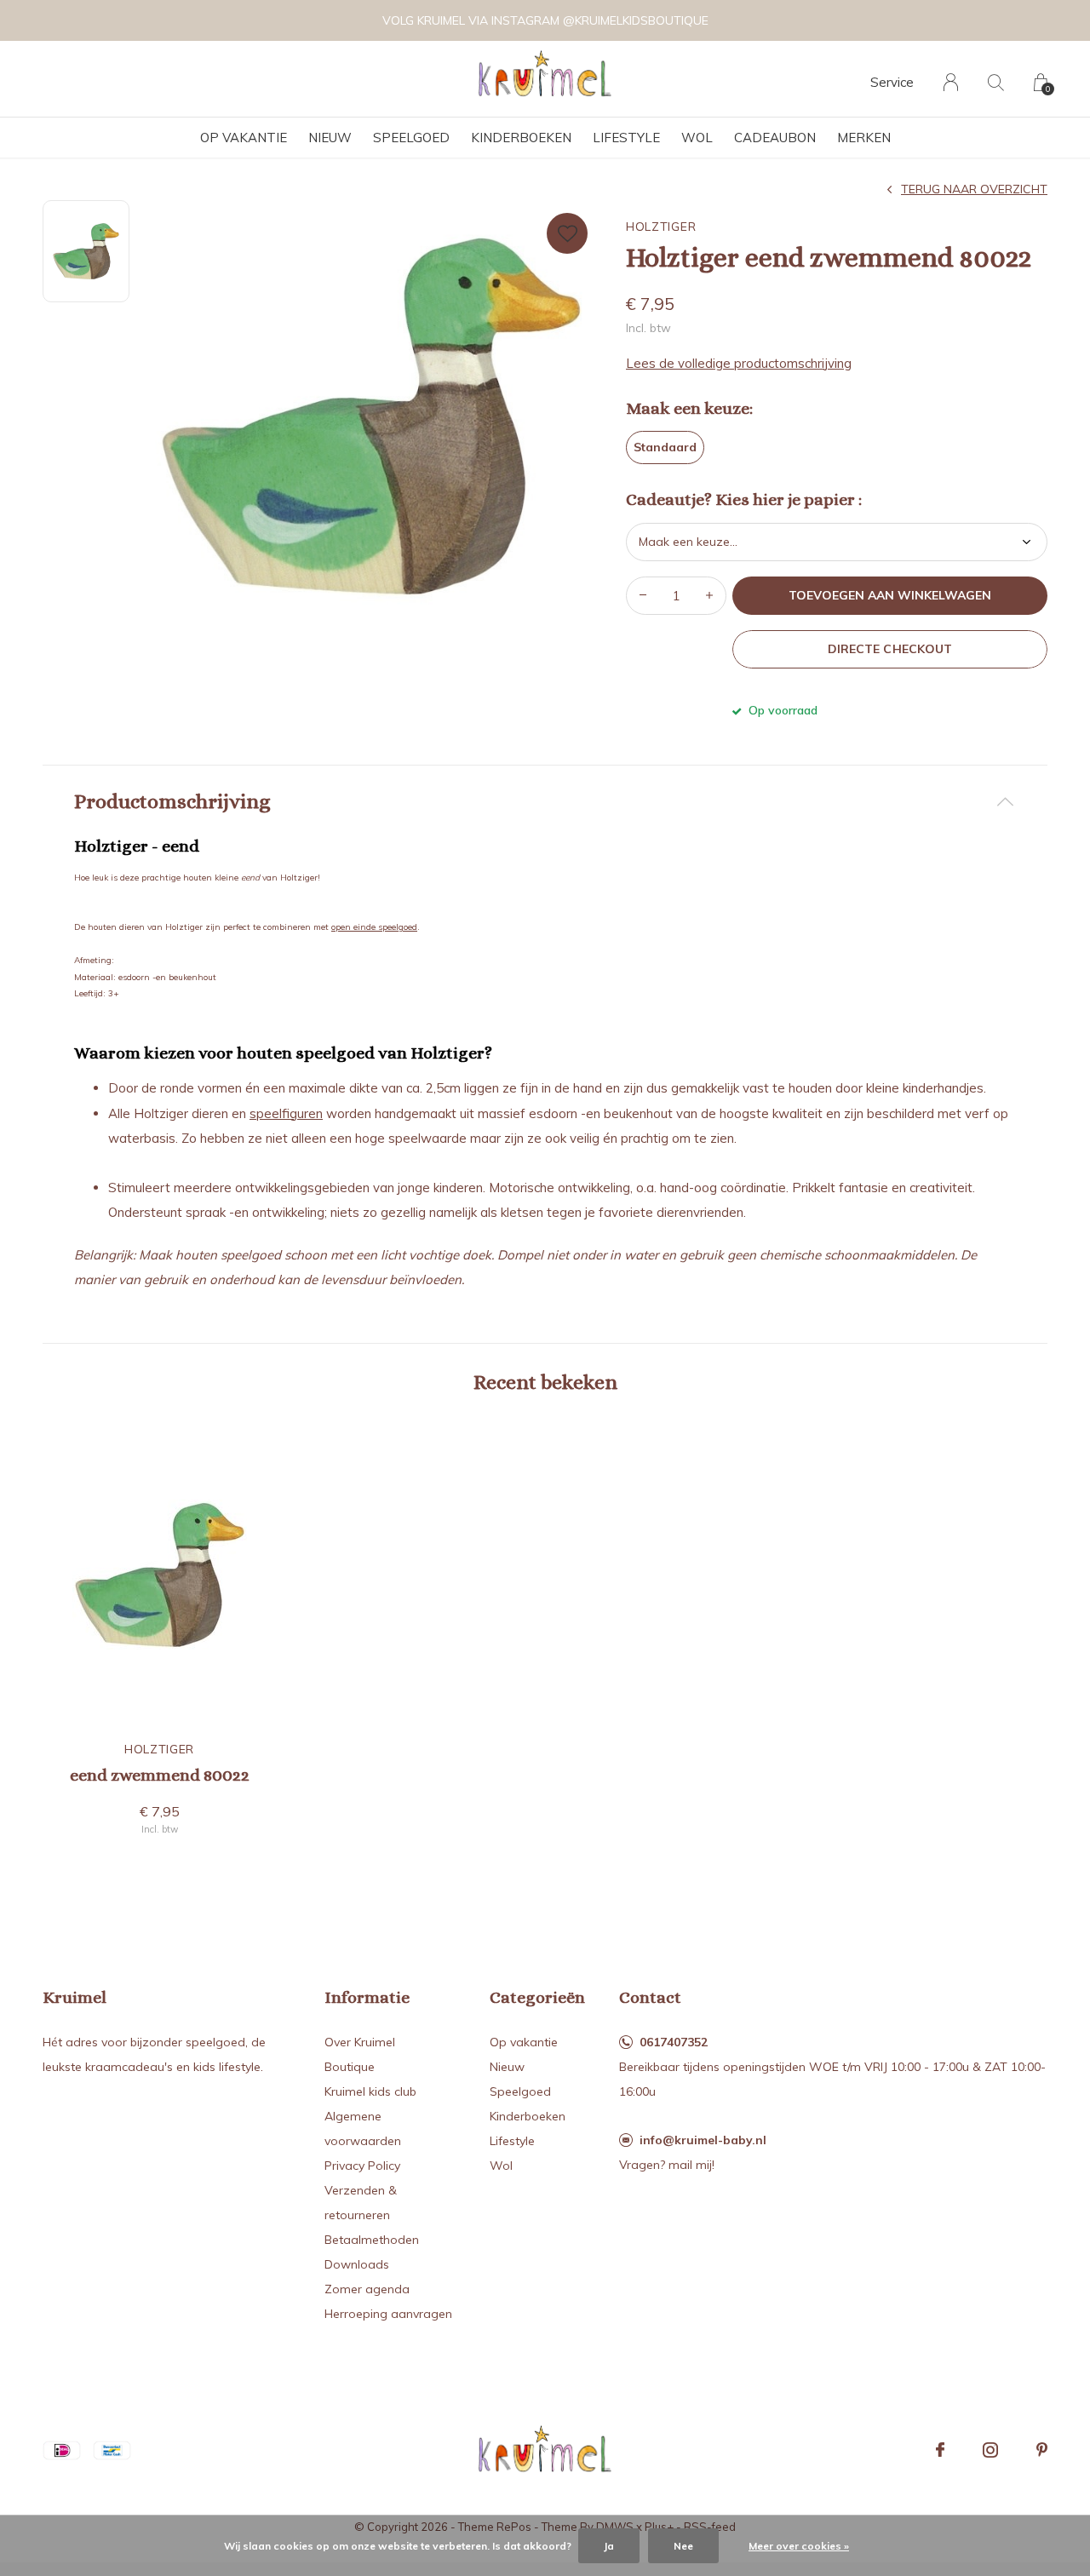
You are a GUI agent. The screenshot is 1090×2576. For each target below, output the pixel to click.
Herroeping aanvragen (388, 2314)
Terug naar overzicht (974, 189)
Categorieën (537, 1997)
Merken (864, 138)
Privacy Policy (362, 2166)
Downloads (357, 2264)
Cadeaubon (775, 138)
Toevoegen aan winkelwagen (890, 595)
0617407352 (674, 2042)
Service (892, 82)
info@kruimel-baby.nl (703, 2140)
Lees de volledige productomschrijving (739, 363)
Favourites (567, 233)
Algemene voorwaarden (363, 2128)
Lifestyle (626, 138)
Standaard (665, 447)
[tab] (545, 802)
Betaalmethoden (372, 2240)
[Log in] (951, 82)
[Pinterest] (1042, 2450)
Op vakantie (244, 138)
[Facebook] (940, 2450)
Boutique (350, 2067)
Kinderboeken (521, 138)
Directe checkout (889, 649)
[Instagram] (990, 2450)
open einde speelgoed (374, 927)
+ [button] (709, 596)
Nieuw (330, 138)
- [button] (643, 596)
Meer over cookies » (799, 2546)
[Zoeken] (996, 82)
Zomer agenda (367, 2289)
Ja (609, 2546)
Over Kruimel (360, 2042)
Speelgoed (411, 138)
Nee (683, 2546)
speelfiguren (286, 1113)
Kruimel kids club (370, 2091)
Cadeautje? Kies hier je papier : (744, 500)
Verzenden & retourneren (361, 2203)
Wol (697, 138)
